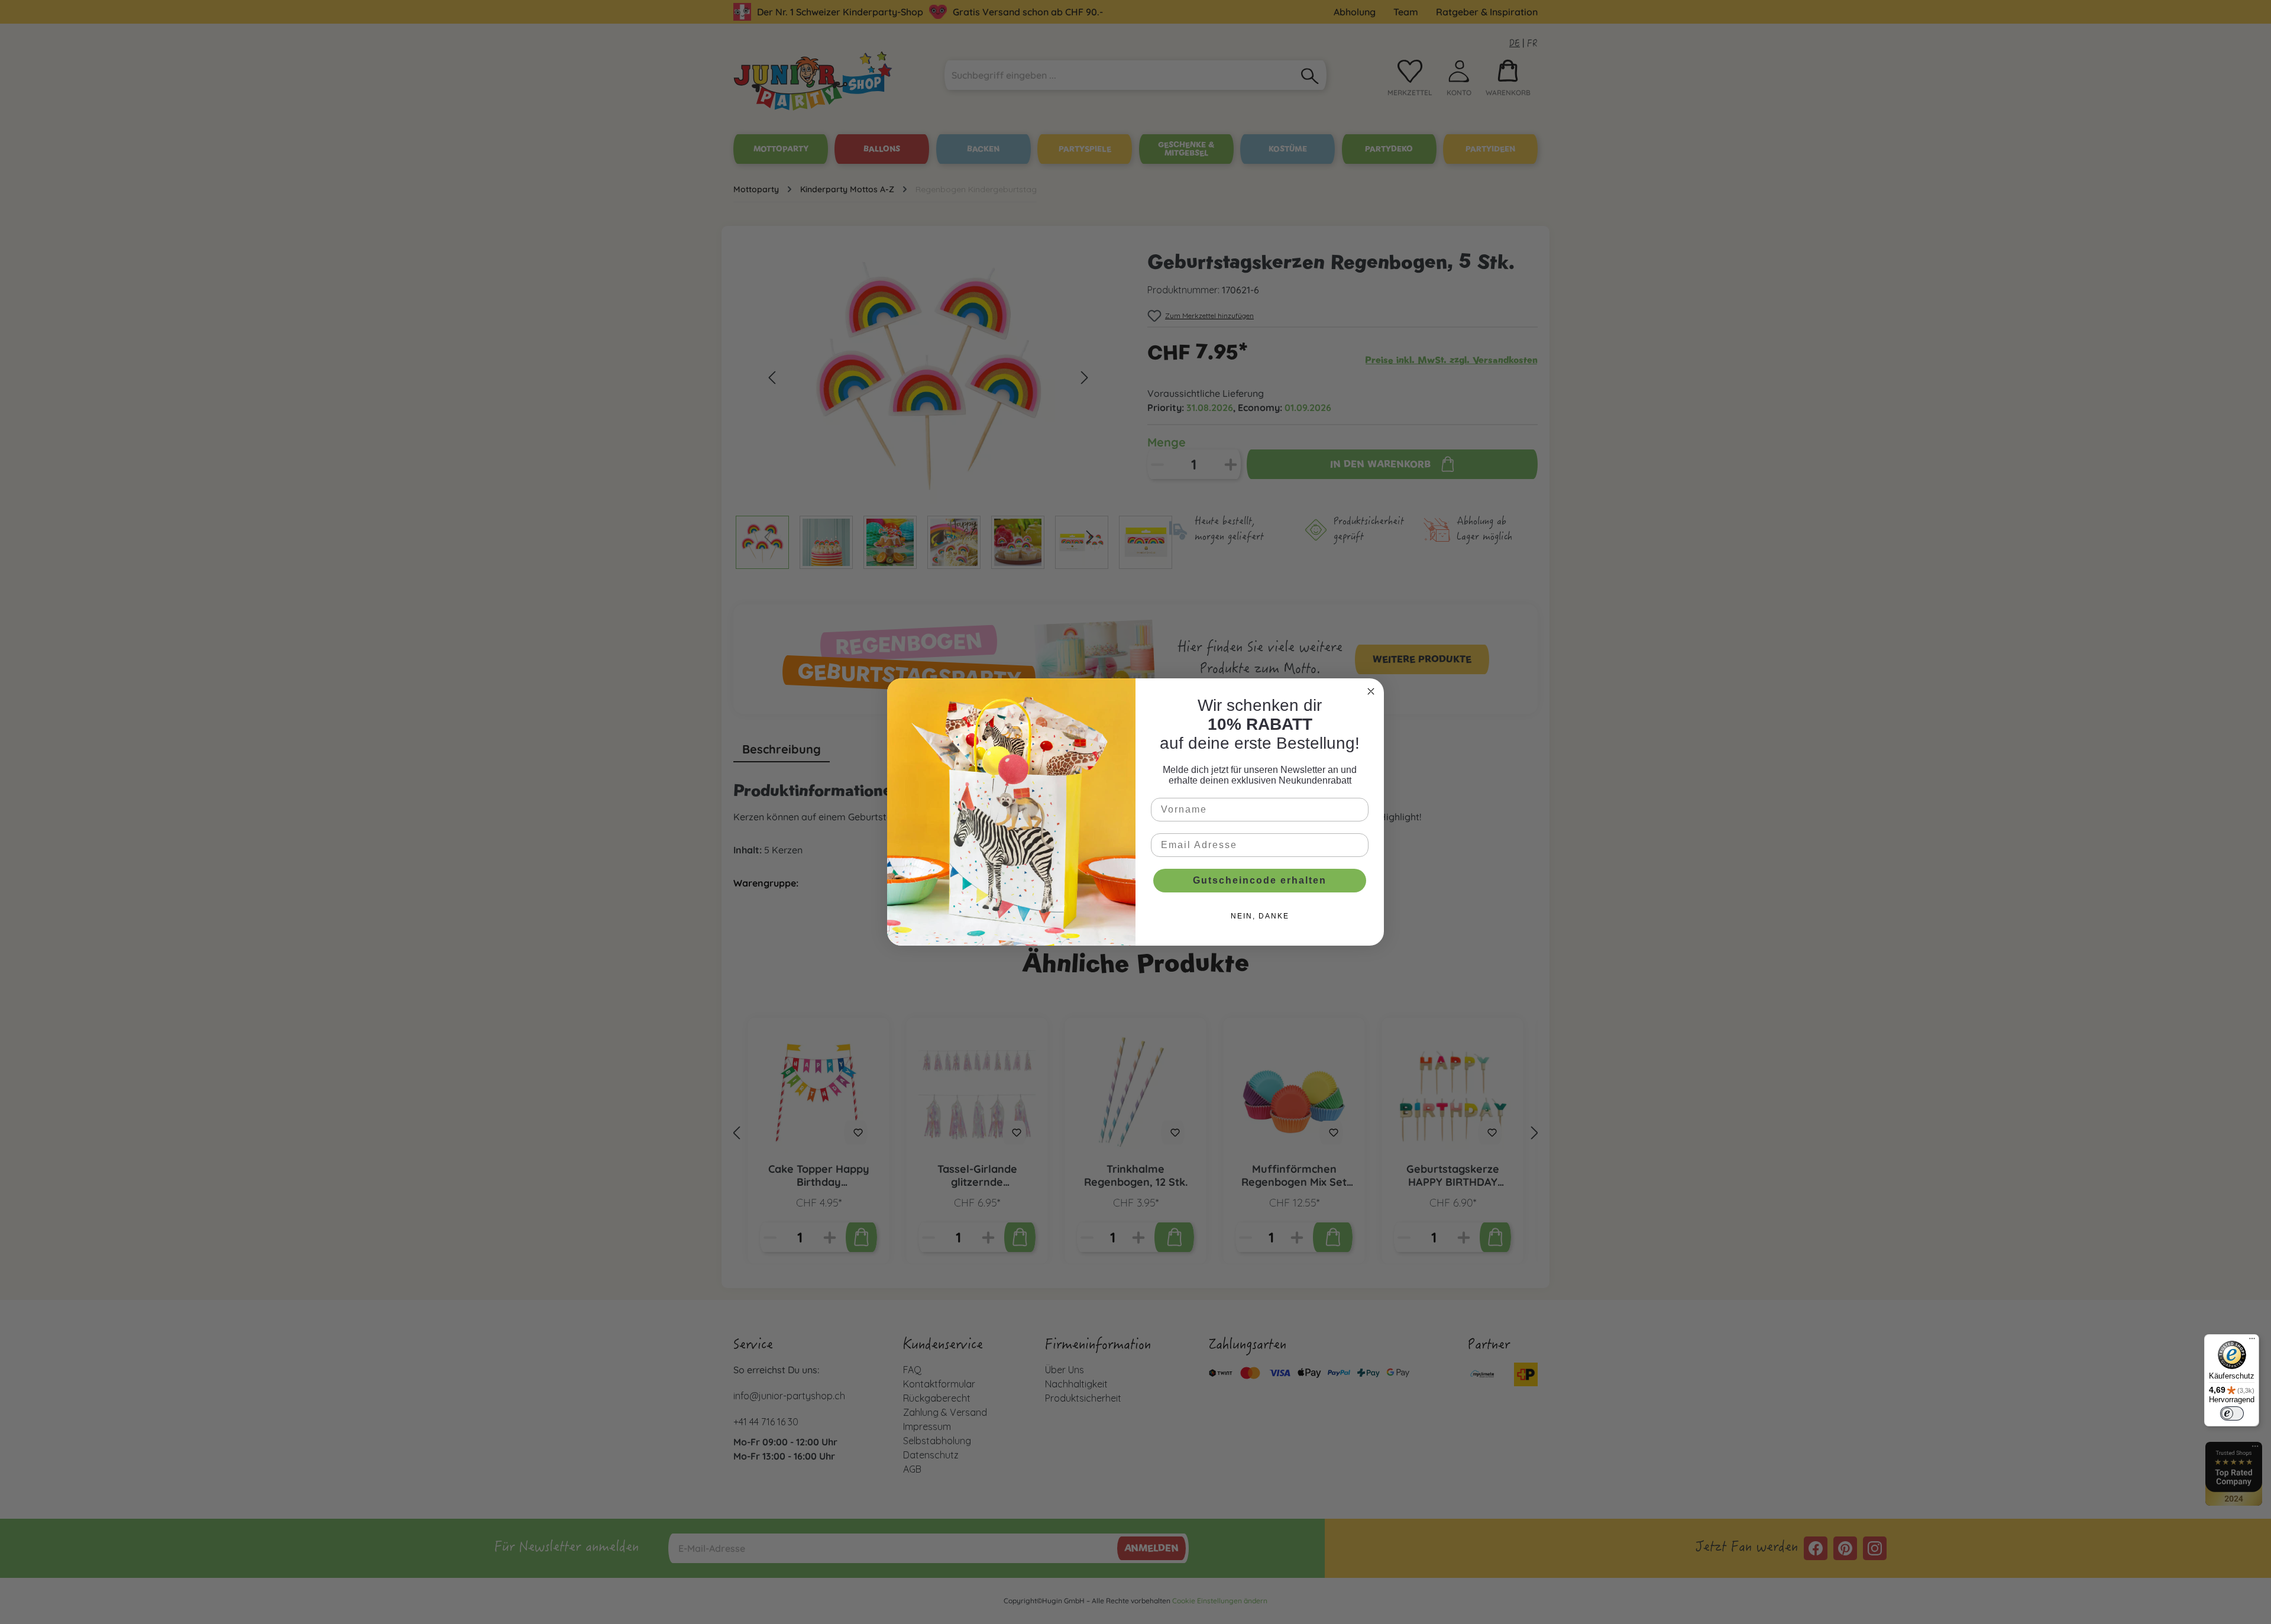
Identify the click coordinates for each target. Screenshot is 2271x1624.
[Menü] (2252, 1341)
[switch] (2232, 1413)
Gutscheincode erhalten (1260, 880)
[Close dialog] (1371, 691)
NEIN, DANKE (1260, 916)
